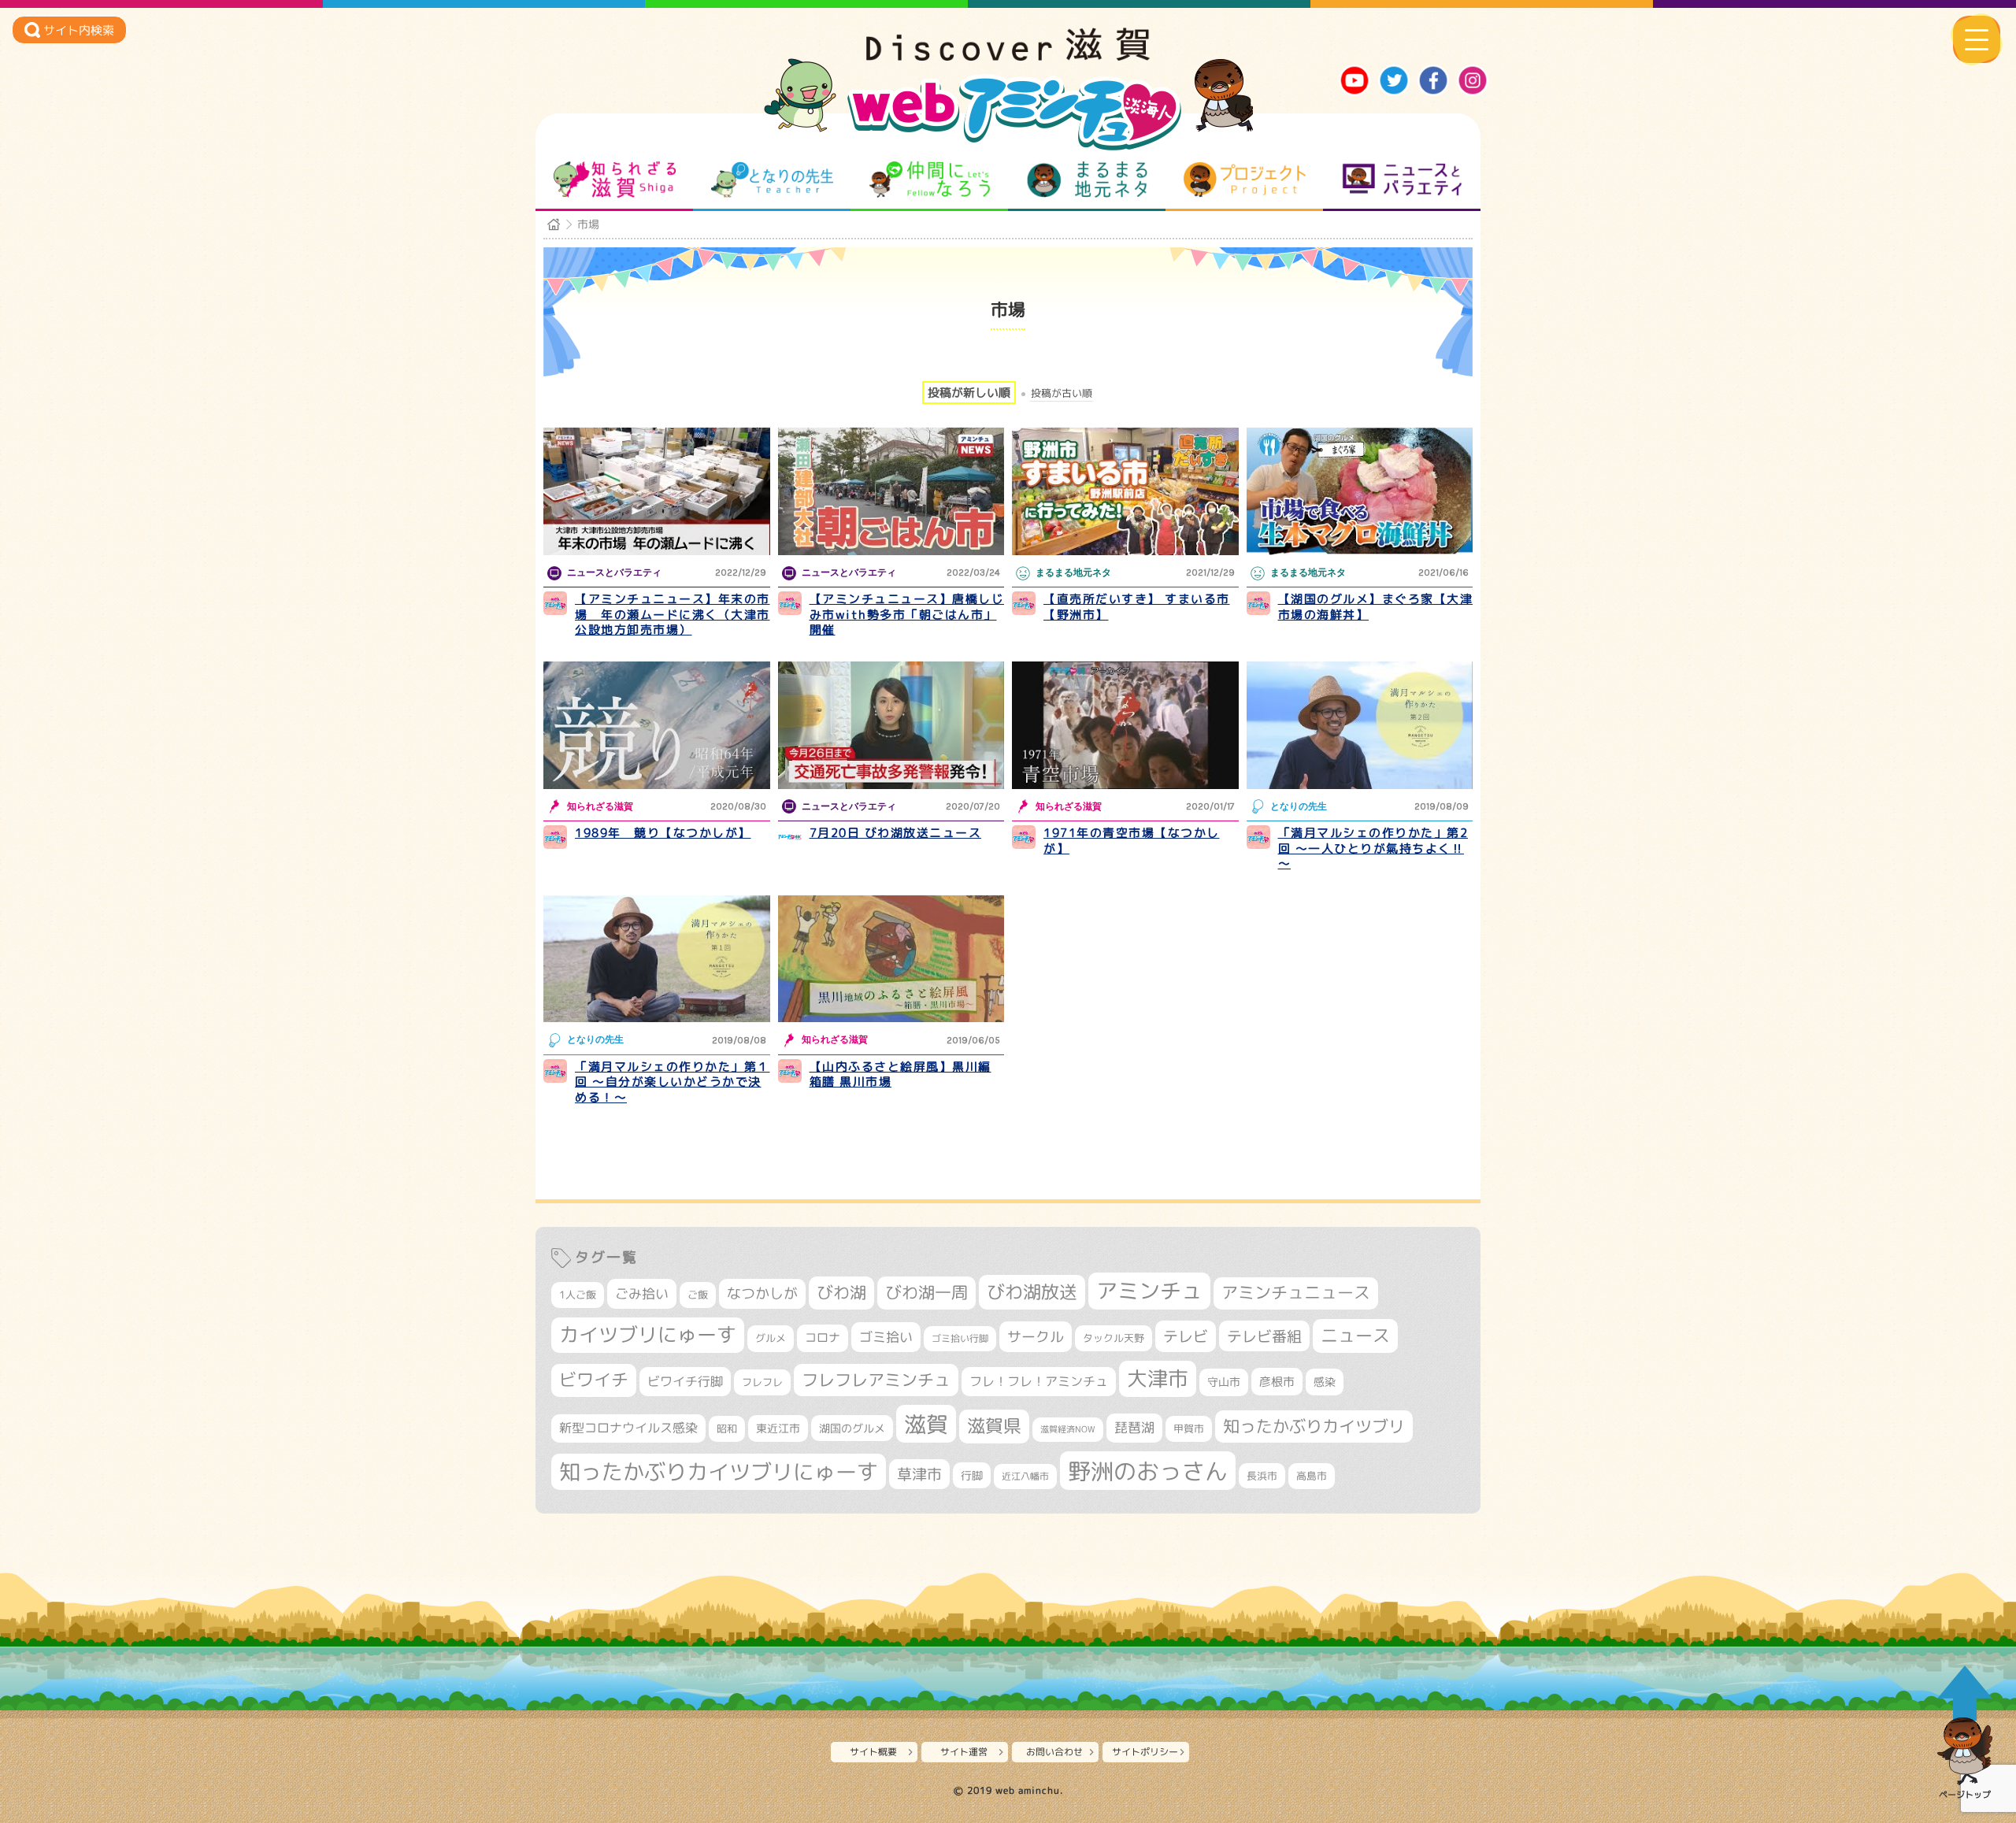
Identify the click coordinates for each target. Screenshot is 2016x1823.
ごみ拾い (642, 1293)
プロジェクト (1245, 180)
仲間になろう (930, 180)
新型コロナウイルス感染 (628, 1428)
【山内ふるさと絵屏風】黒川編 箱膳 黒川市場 (901, 1075)
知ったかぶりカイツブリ (1314, 1426)
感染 (1325, 1382)
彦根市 (1277, 1382)
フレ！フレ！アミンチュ (1039, 1381)
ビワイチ (594, 1380)
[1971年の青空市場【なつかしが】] (1125, 725)
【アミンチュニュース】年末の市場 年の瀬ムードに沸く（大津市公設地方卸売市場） (673, 614)
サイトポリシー (1145, 1752)
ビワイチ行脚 (685, 1381)
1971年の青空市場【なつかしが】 (1132, 841)
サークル (1036, 1336)
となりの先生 (772, 180)
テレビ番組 (1264, 1336)
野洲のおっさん (1148, 1471)
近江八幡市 (1025, 1476)
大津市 (1158, 1378)
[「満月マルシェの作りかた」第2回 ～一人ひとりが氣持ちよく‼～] (1360, 725)
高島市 (1312, 1476)
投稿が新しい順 (969, 393)
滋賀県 (994, 1426)
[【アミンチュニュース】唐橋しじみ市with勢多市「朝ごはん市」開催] (891, 491)
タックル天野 (1114, 1338)
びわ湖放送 (1032, 1291)
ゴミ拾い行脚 (960, 1338)
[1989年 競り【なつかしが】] (657, 725)
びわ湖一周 (926, 1292)
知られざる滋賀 (615, 180)
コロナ (823, 1338)
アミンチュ (1149, 1291)
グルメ (771, 1338)
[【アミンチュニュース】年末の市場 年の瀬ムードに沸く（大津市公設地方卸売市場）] (657, 491)
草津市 (919, 1474)
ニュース (1355, 1335)
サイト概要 (873, 1752)
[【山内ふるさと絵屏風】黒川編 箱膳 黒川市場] (891, 959)
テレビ (1186, 1336)
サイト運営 (964, 1752)
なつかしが (762, 1293)
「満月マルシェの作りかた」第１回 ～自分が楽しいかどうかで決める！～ (673, 1082)
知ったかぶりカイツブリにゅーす (719, 1472)
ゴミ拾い (886, 1337)
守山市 (1224, 1382)
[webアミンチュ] (1008, 56)
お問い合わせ (1054, 1752)
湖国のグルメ (852, 1428)
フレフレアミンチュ (876, 1380)
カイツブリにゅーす (648, 1334)
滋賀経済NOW (1068, 1429)
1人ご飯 (578, 1295)
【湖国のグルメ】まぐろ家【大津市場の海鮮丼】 (1376, 607)
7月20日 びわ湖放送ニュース (896, 833)
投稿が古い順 (1062, 393)
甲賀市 (1189, 1428)
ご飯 (698, 1295)
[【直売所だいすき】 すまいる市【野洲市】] (1125, 491)
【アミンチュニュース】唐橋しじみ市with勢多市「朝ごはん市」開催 (907, 614)
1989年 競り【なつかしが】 (663, 833)
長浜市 (1262, 1476)
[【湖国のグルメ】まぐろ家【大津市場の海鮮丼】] (1360, 491)
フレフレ (762, 1382)
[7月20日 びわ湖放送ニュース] (891, 725)
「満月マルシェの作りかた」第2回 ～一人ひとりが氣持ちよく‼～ (1373, 848)
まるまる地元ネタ (1087, 180)
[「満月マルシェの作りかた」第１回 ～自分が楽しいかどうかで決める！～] (657, 959)
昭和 (727, 1428)
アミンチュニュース (1296, 1293)
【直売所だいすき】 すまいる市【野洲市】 (1137, 607)
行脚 (972, 1475)
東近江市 (778, 1428)
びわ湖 (841, 1292)
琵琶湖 (1134, 1427)
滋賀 (926, 1424)
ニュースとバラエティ (1402, 180)
